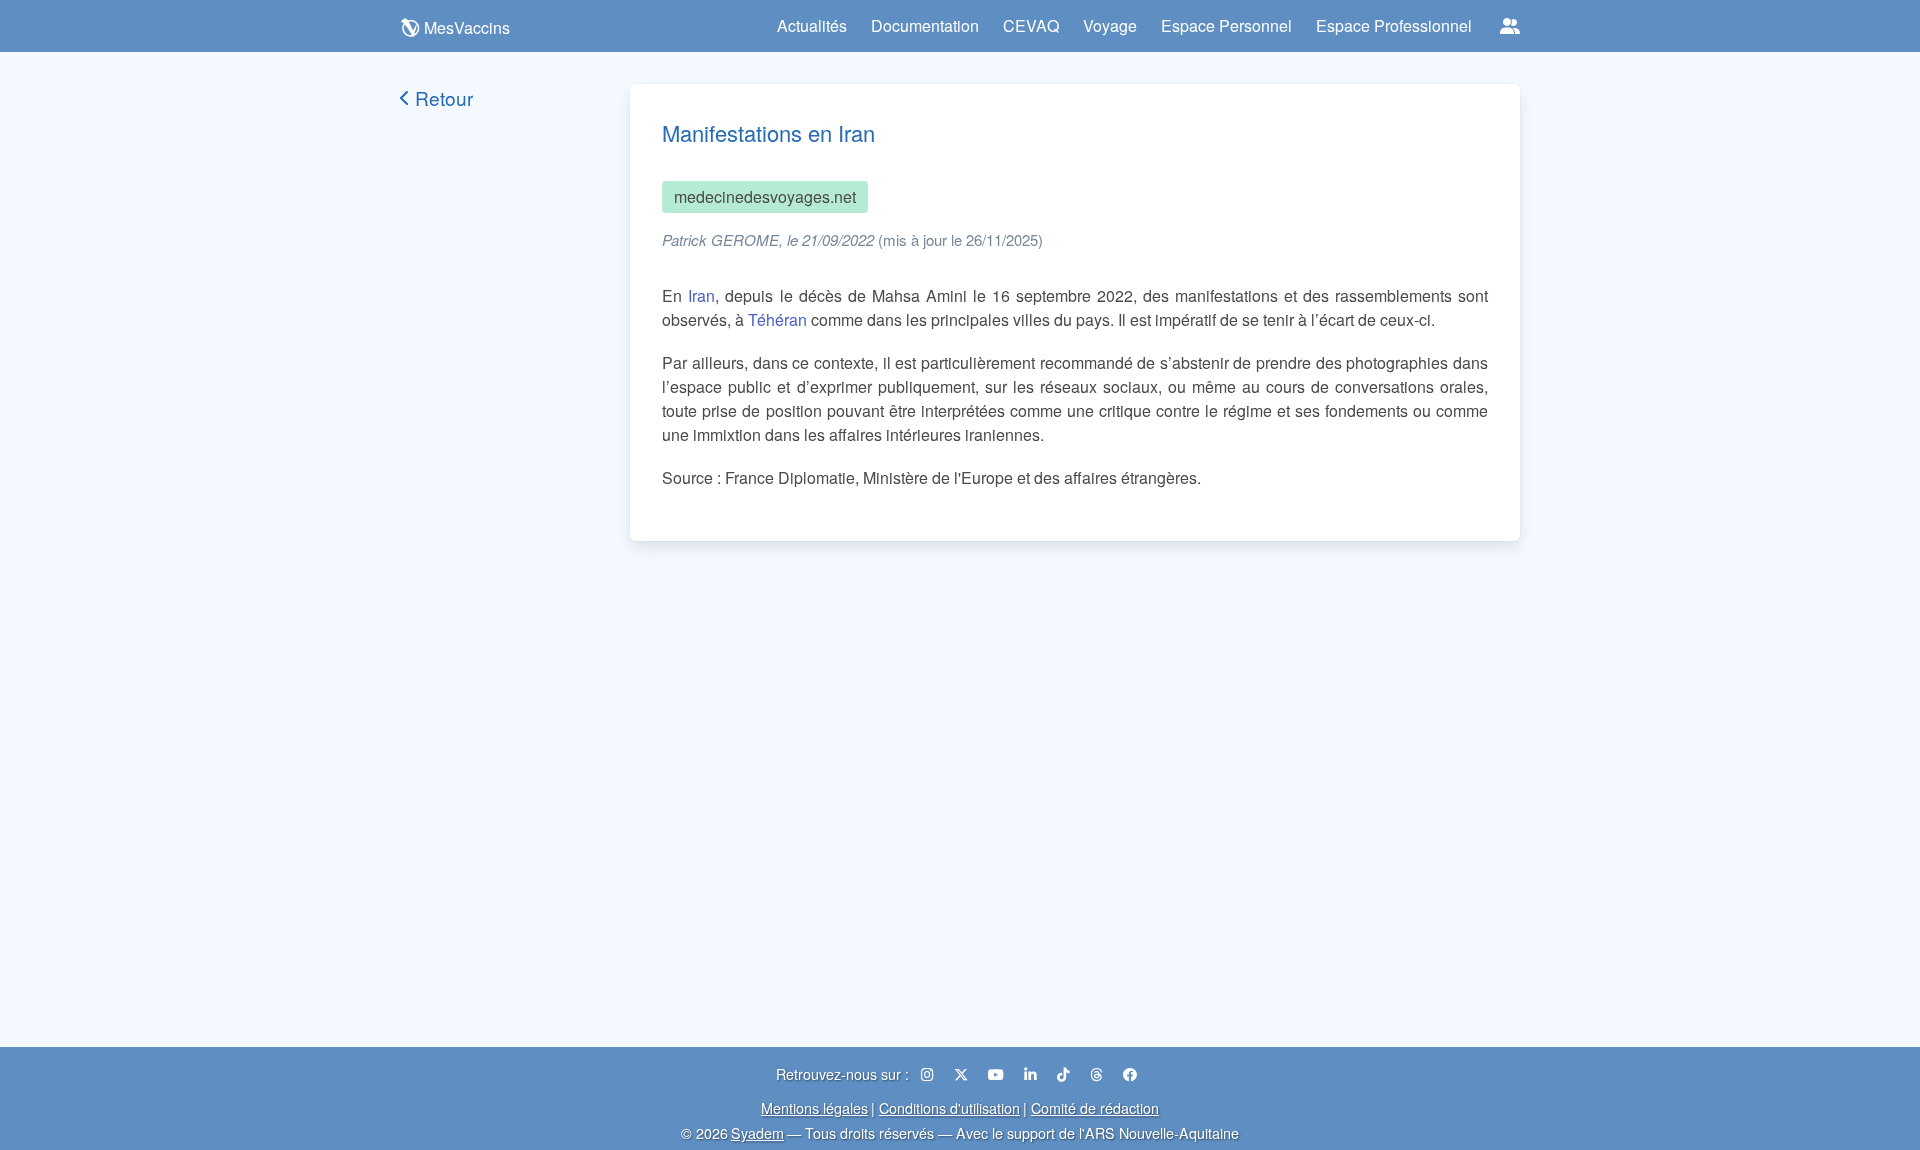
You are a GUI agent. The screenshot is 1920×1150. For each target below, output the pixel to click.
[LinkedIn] (1032, 1073)
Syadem (757, 1132)
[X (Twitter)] (963, 1073)
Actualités (812, 25)
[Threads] (1098, 1073)
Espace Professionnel (1394, 25)
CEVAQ (1031, 25)
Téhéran (777, 319)
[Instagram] (929, 1073)
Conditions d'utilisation (949, 1107)
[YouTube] (998, 1073)
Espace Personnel (1226, 25)
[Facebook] (1130, 1073)
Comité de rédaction (1095, 1107)
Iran (701, 295)
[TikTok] (1065, 1073)
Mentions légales (814, 1107)
